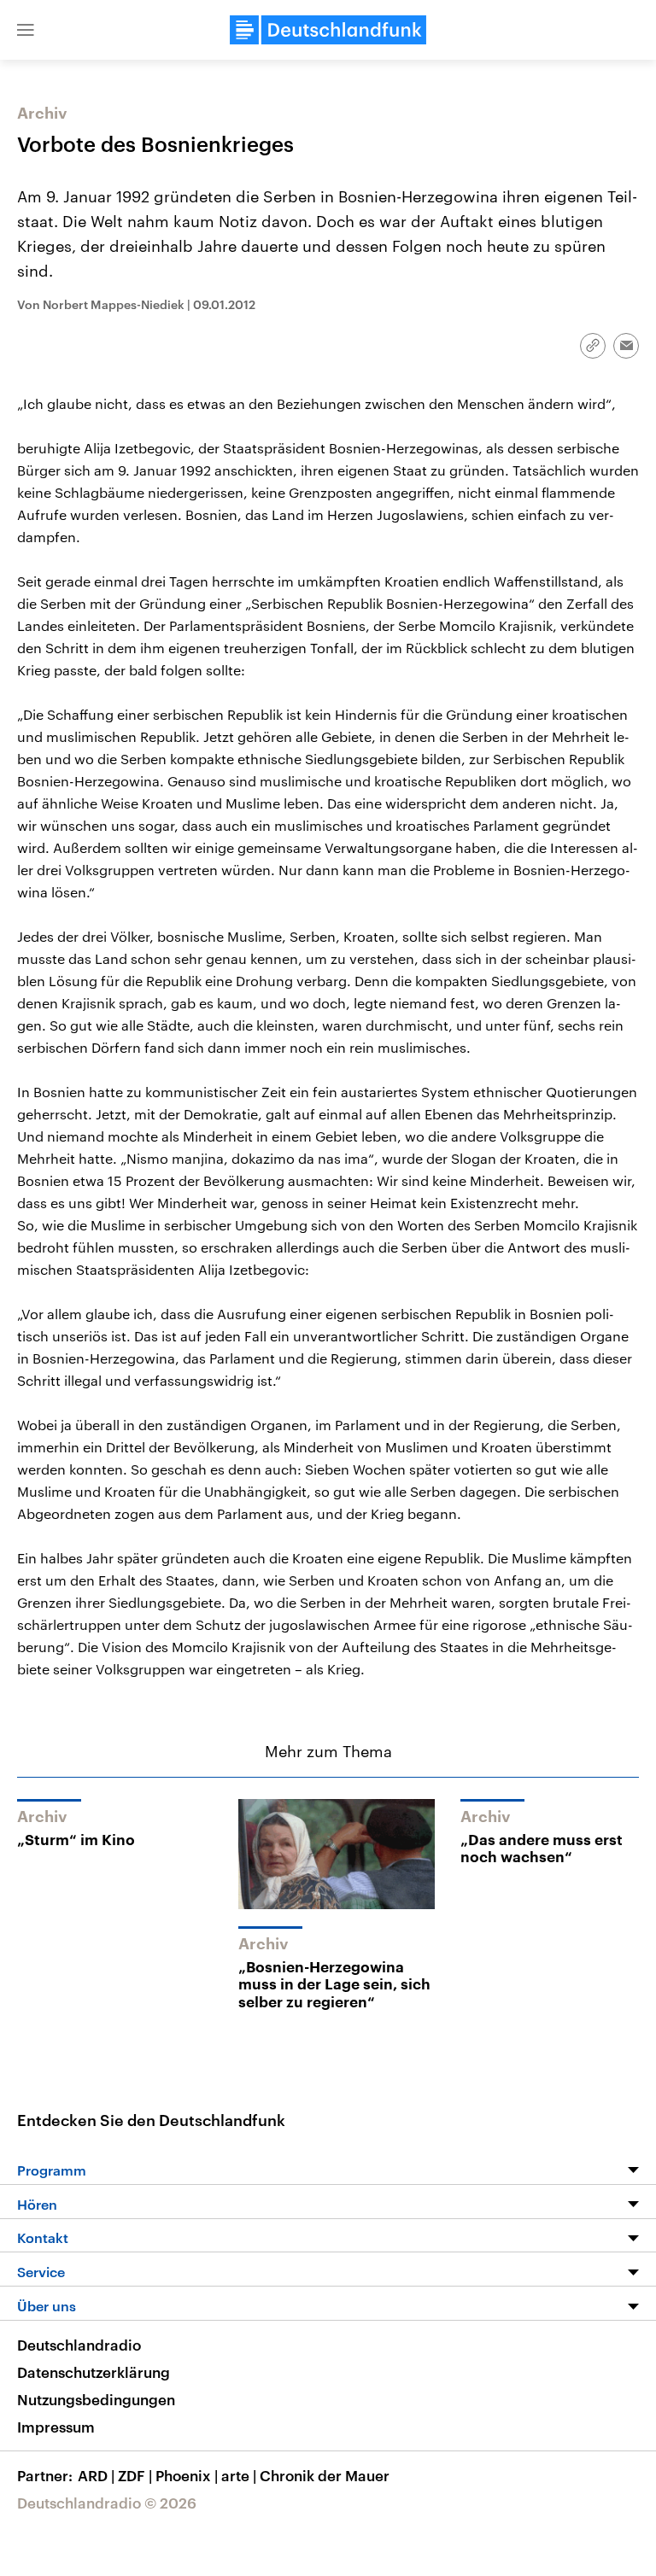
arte (239, 2475)
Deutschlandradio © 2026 (107, 2503)
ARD (96, 2475)
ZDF (135, 2475)
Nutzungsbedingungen (96, 2399)
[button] (26, 30)
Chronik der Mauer (325, 2475)
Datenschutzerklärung (94, 2372)
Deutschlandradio (79, 2345)
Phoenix (187, 2475)
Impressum (56, 2427)
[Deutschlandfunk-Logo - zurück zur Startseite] (328, 30)
